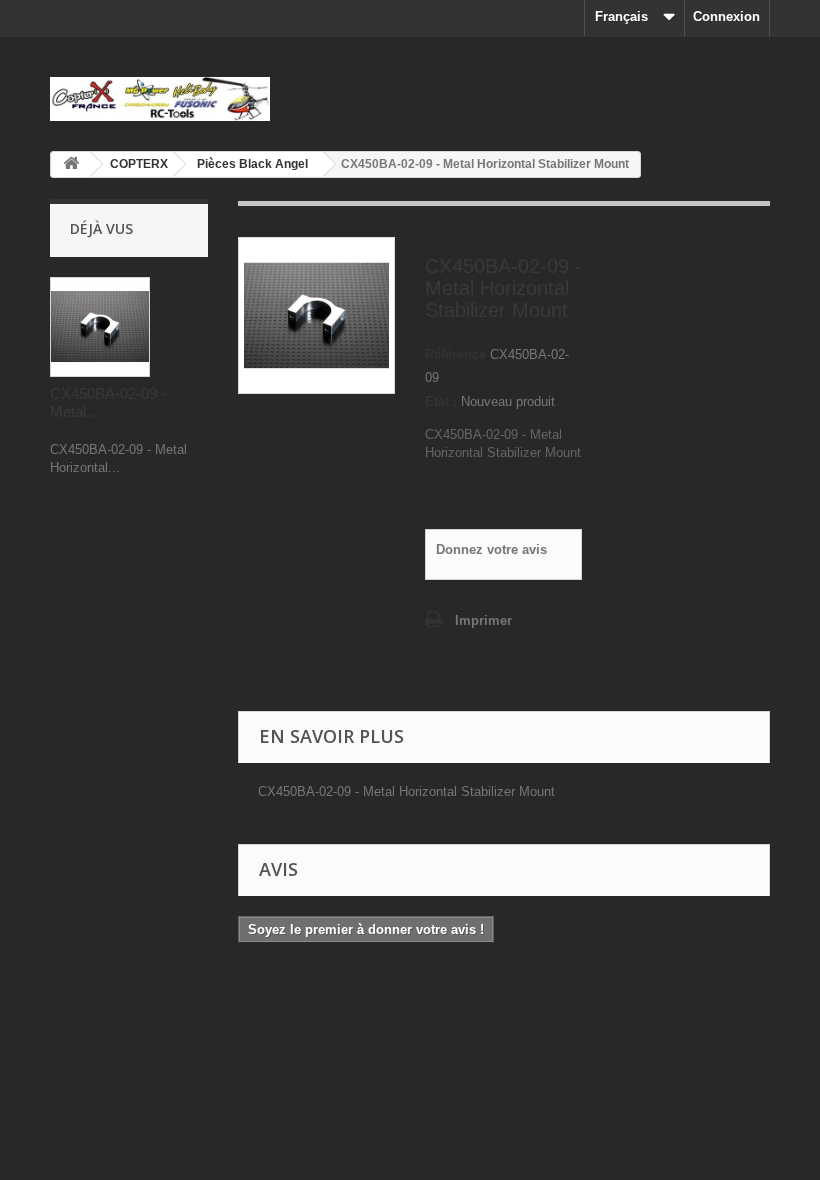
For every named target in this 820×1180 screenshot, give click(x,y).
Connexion (726, 16)
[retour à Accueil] (71, 164)
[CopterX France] (160, 99)
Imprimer (483, 620)
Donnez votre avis (491, 549)
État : (441, 401)
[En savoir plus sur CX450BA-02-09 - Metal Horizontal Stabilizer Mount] (100, 327)
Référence (455, 354)
